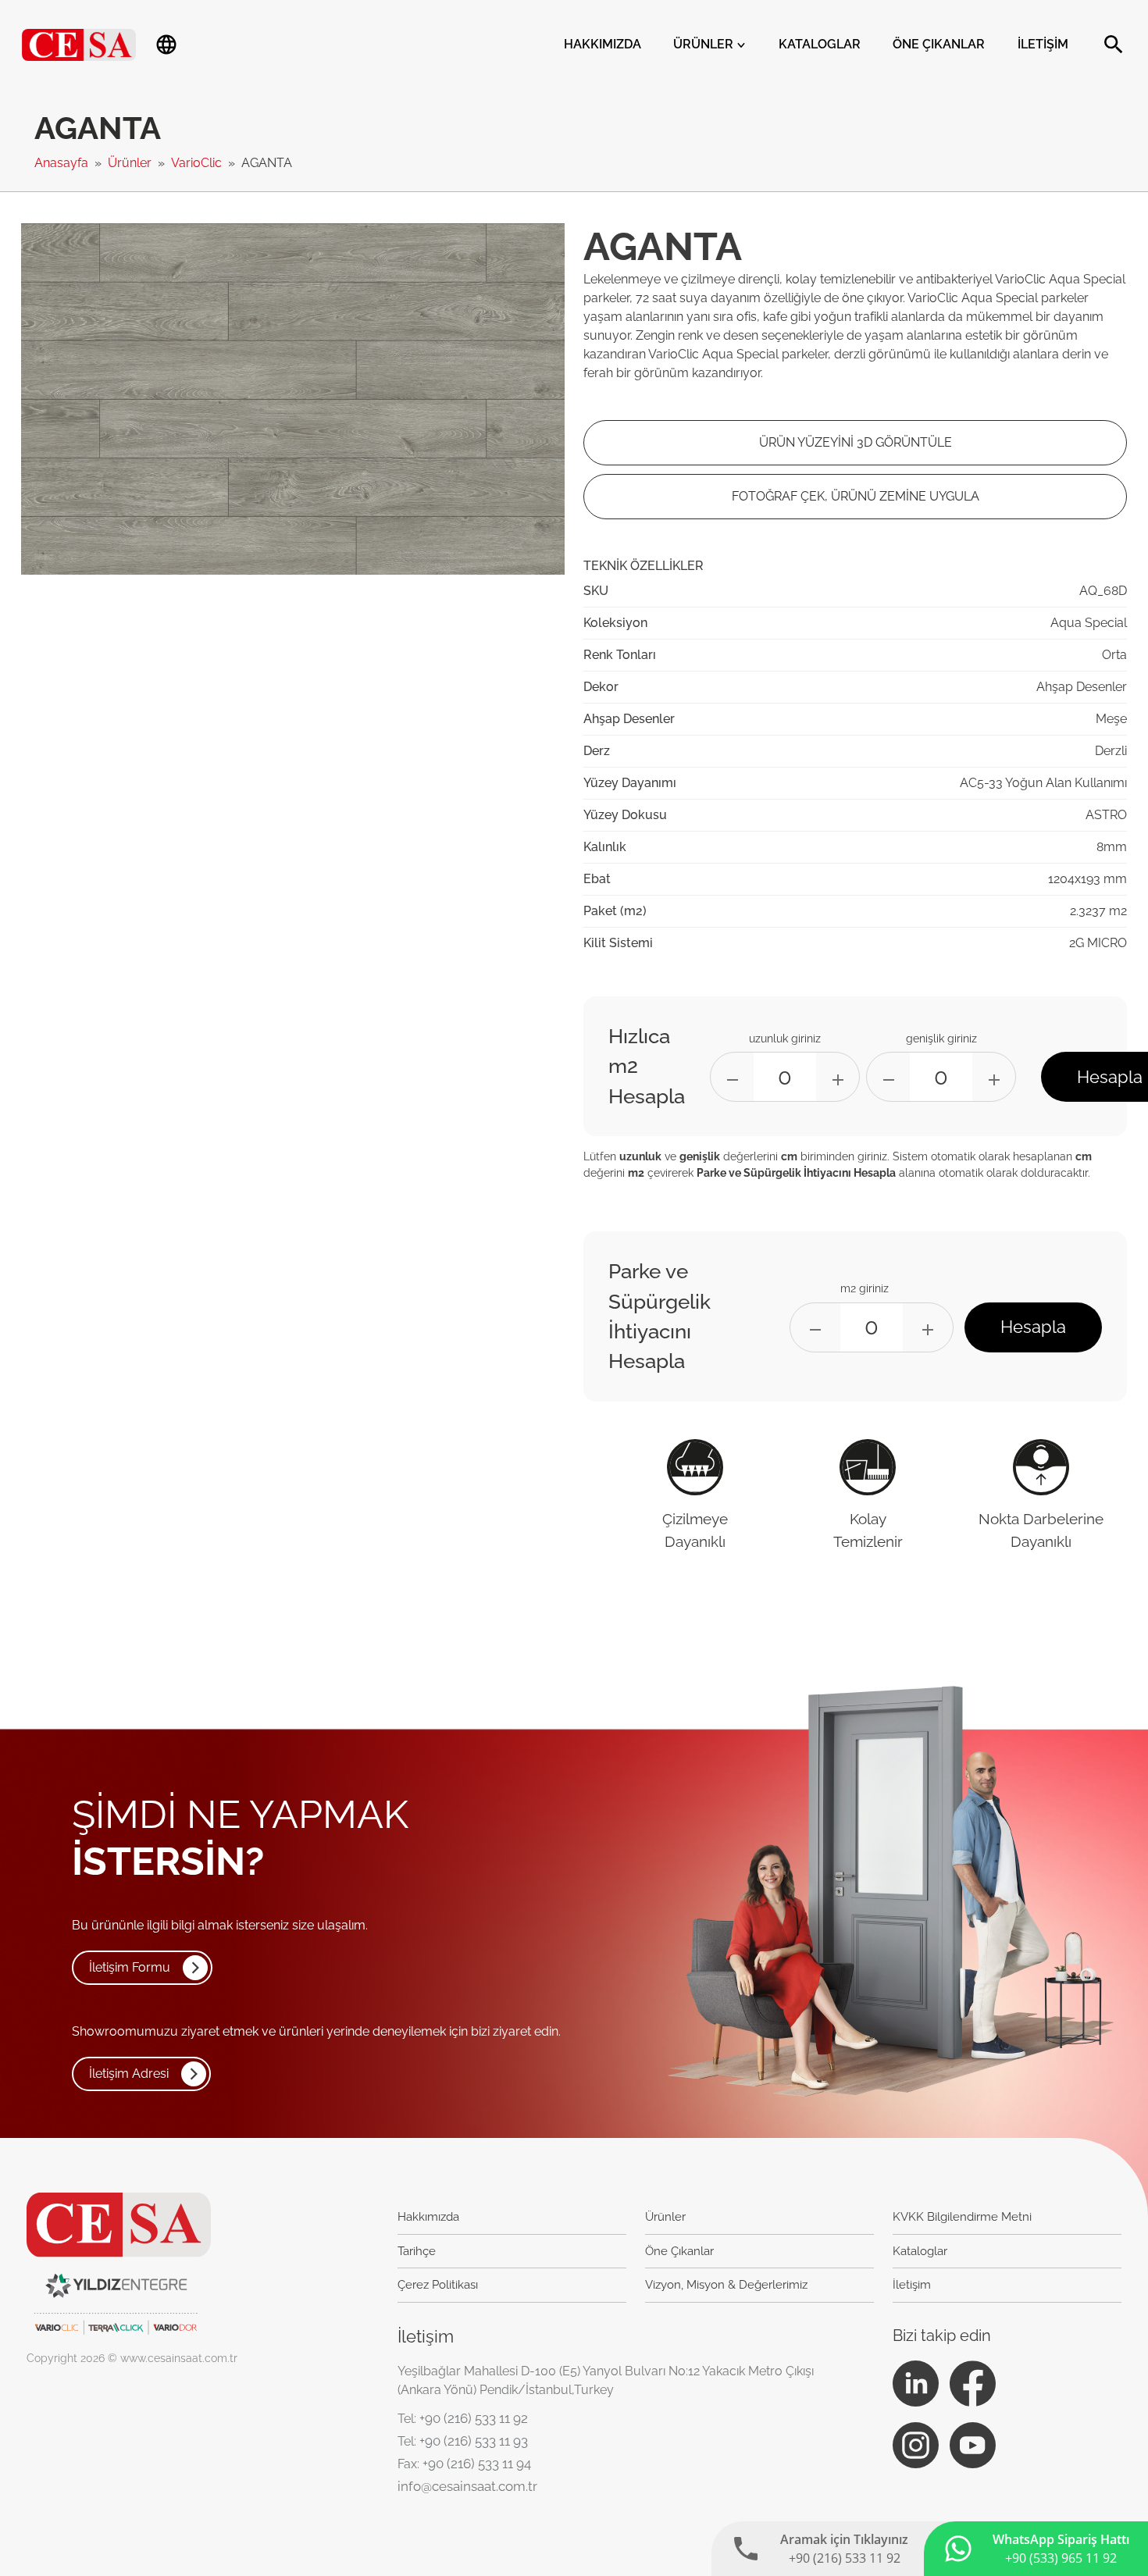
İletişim (1043, 44)
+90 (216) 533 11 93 (474, 2441)
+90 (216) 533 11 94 (477, 2464)
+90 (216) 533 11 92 (474, 2418)
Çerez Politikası (438, 2285)
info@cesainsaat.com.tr (467, 2486)
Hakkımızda (603, 44)
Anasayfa (63, 163)
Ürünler (705, 44)
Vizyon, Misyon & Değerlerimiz (726, 2285)
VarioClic (198, 163)
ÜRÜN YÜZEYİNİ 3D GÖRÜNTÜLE (856, 442)
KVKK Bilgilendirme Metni (962, 2217)
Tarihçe (417, 2251)
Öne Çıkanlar (939, 44)
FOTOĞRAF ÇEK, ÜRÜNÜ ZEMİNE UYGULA (856, 496)
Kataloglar (820, 44)
